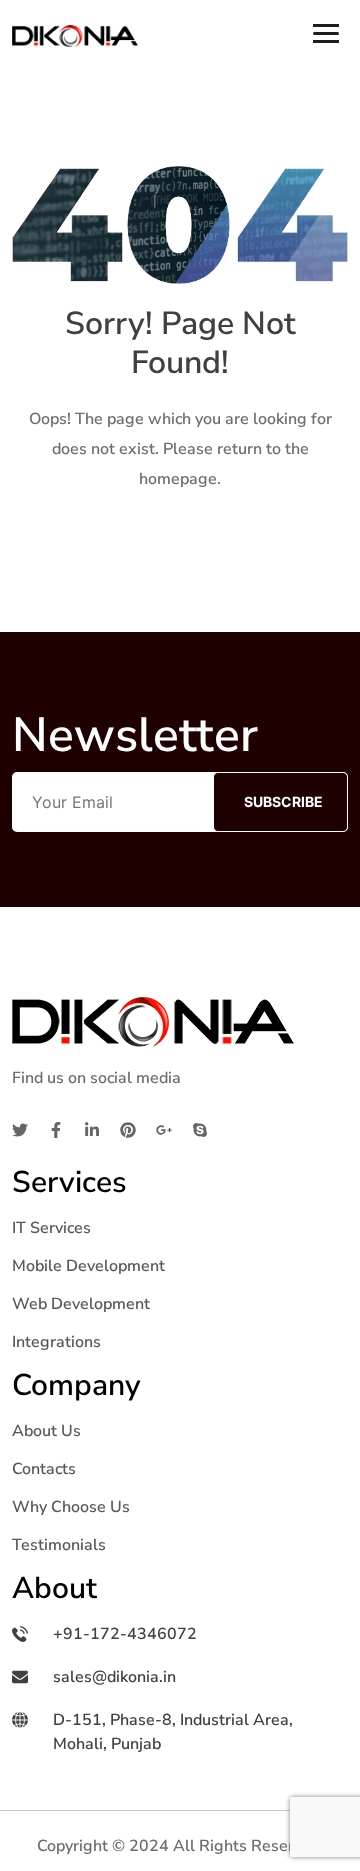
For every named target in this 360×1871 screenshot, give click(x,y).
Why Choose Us (71, 1507)
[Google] (164, 1129)
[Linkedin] (92, 1129)
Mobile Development (88, 1266)
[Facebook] (56, 1129)
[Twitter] (20, 1129)
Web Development (81, 1304)
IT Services (51, 1228)
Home (180, 542)
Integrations (56, 1342)
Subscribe (283, 801)
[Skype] (200, 1129)
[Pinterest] (128, 1129)
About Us (46, 1431)
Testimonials (59, 1545)
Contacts (44, 1469)
